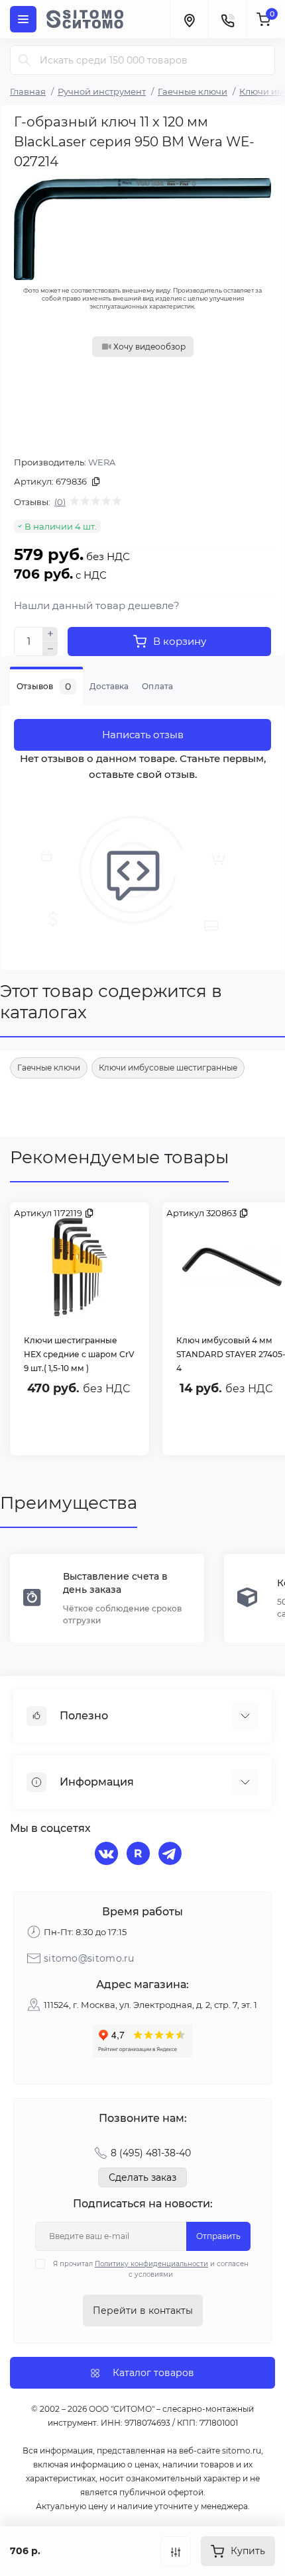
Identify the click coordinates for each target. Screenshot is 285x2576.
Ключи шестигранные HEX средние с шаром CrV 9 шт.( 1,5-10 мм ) (79, 1354)
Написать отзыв (143, 735)
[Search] (25, 60)
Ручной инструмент (102, 91)
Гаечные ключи (193, 91)
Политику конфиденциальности (151, 2264)
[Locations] (189, 19)
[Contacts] (227, 19)
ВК (108, 1855)
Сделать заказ (142, 2177)
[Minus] (50, 649)
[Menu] (23, 19)
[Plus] (50, 634)
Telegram (172, 1855)
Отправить (218, 2236)
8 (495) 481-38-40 (151, 2153)
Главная (28, 91)
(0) (60, 502)
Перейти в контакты (143, 2311)
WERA (102, 462)
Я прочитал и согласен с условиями (151, 2269)
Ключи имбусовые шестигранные (168, 1068)
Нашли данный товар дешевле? (97, 605)
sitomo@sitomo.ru (89, 1958)
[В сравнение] (176, 2551)
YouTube (140, 1855)
